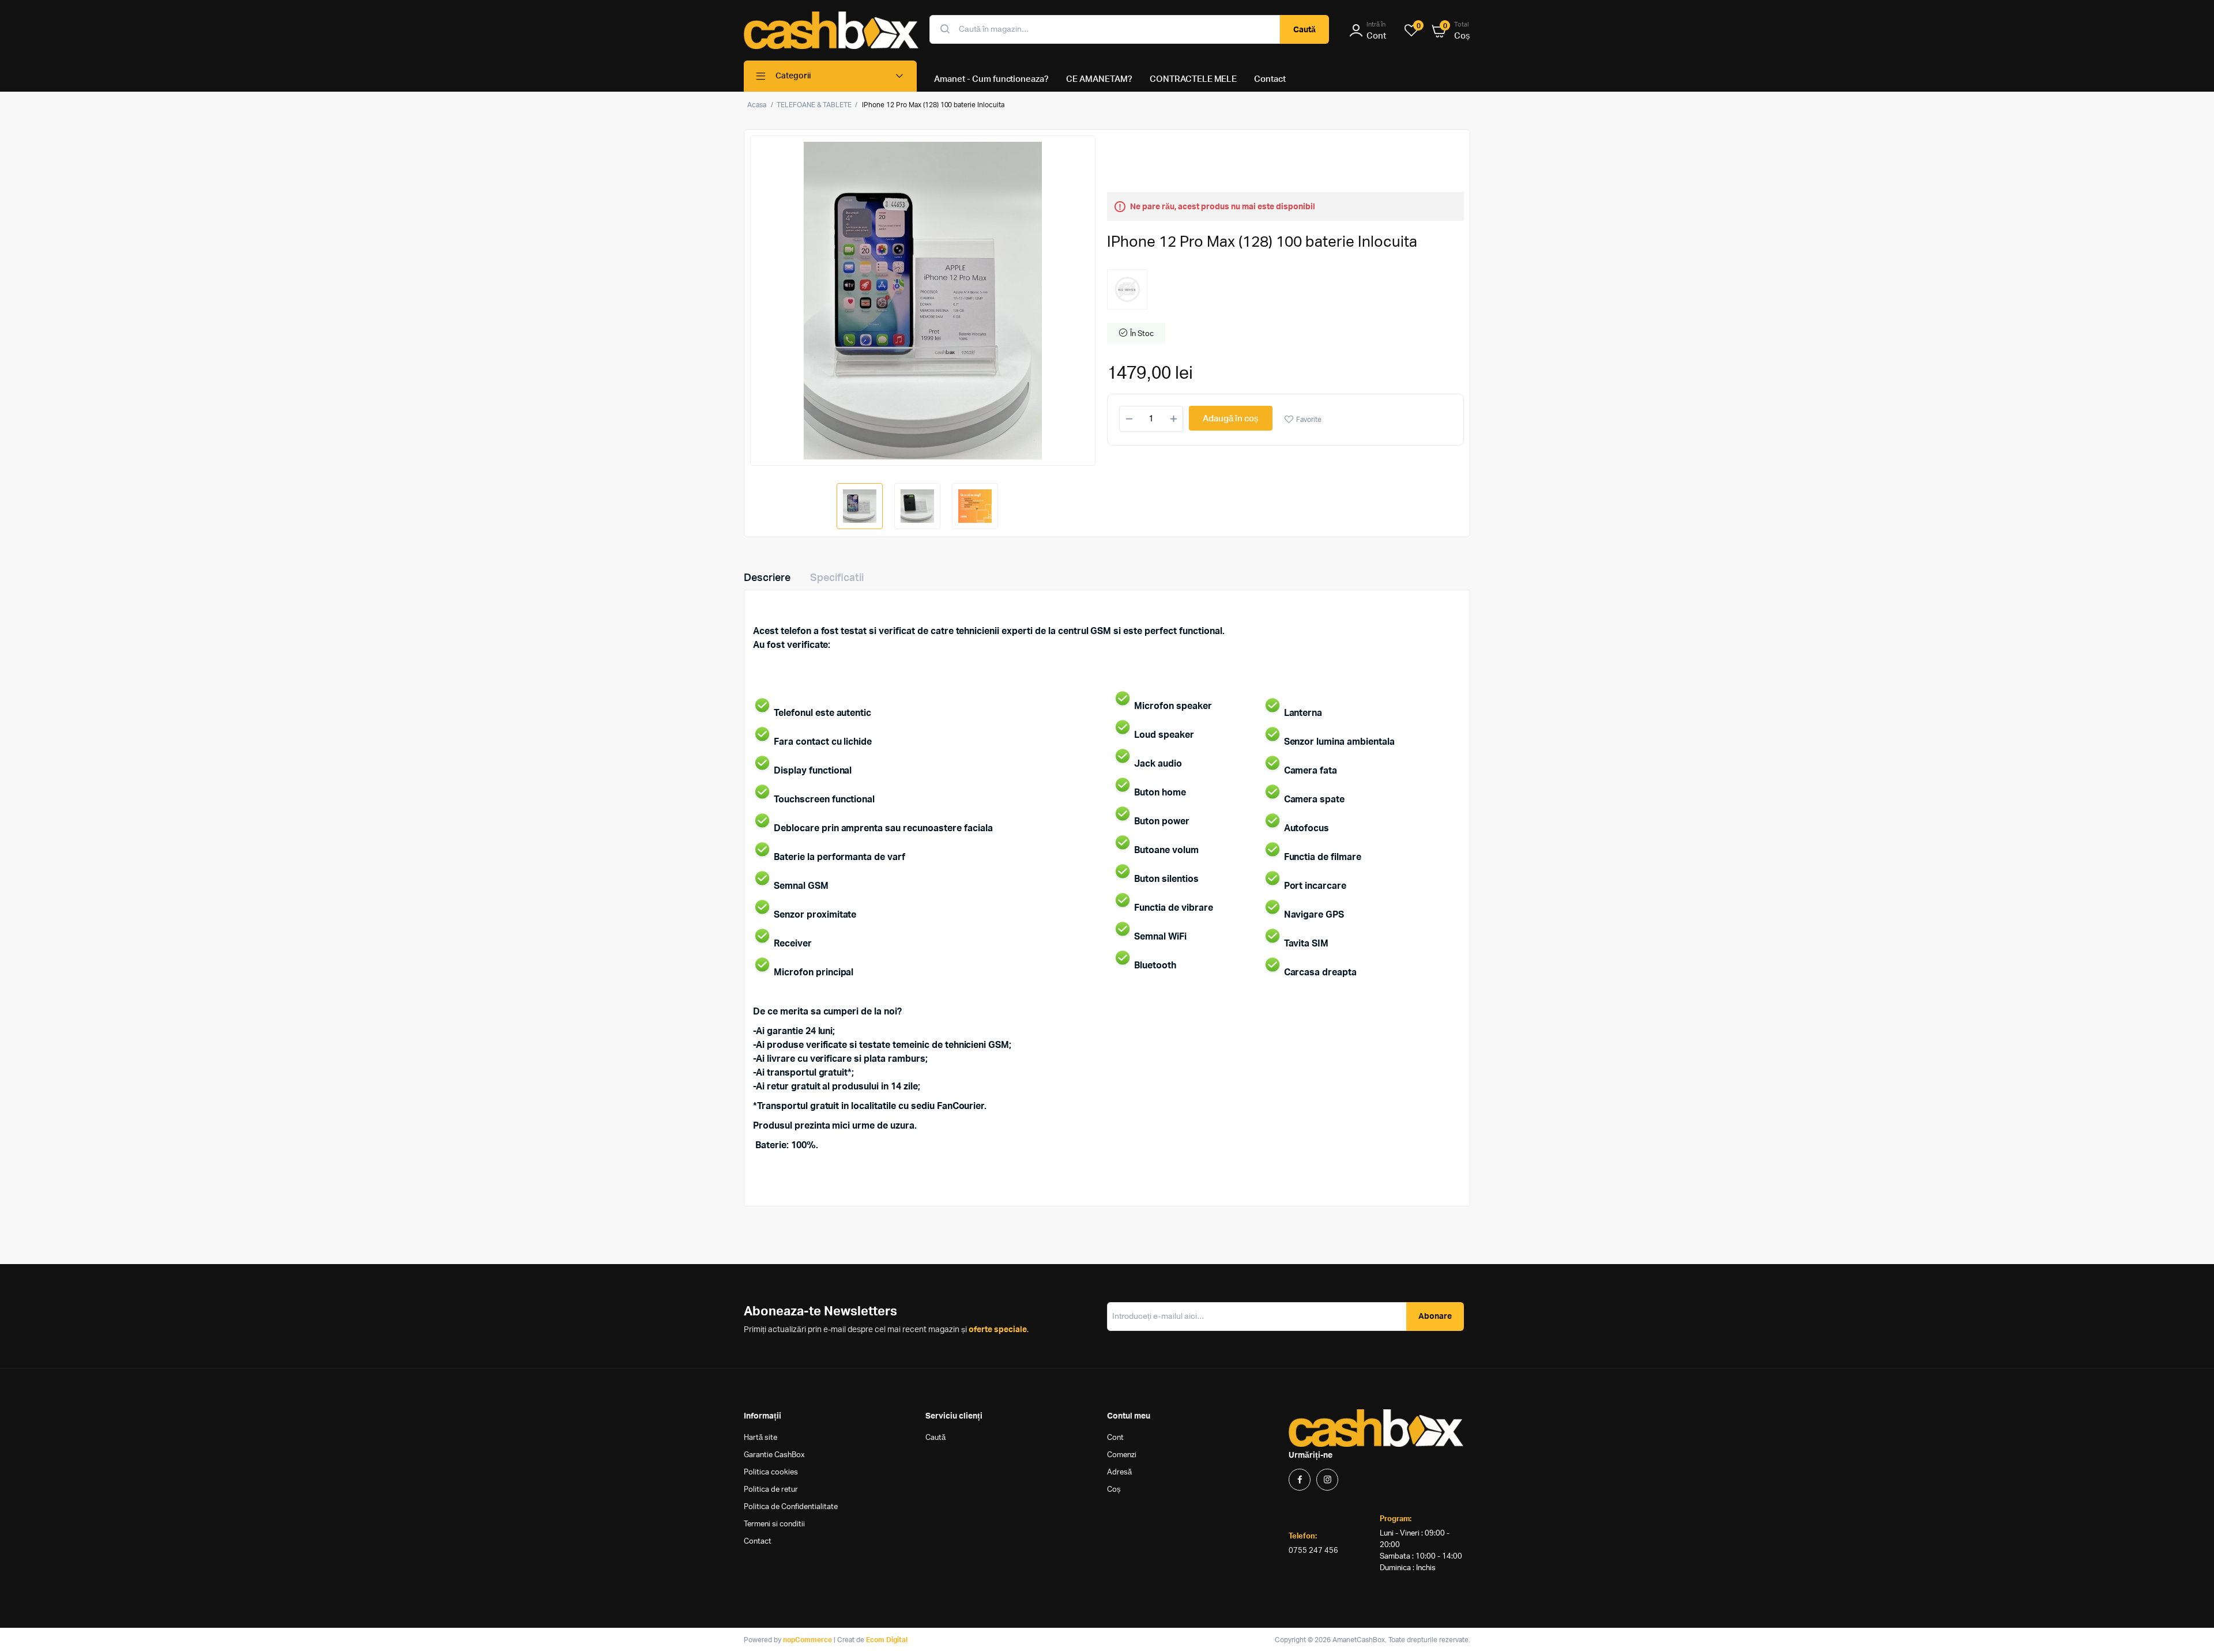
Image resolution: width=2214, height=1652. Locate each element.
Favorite (1309, 420)
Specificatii (837, 578)
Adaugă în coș (1231, 419)
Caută (1304, 30)
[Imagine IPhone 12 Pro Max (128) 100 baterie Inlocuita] (923, 301)
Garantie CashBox (774, 1455)
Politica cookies (771, 1472)
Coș (1114, 1490)
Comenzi (1122, 1455)
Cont (1115, 1438)
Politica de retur (771, 1490)
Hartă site (760, 1438)
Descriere (767, 578)
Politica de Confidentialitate (791, 1507)
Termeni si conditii (774, 1524)
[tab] (774, 578)
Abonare (1435, 1317)
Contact (758, 1542)
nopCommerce (807, 1640)
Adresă (1119, 1472)
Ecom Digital (887, 1640)
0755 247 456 (1313, 1551)
